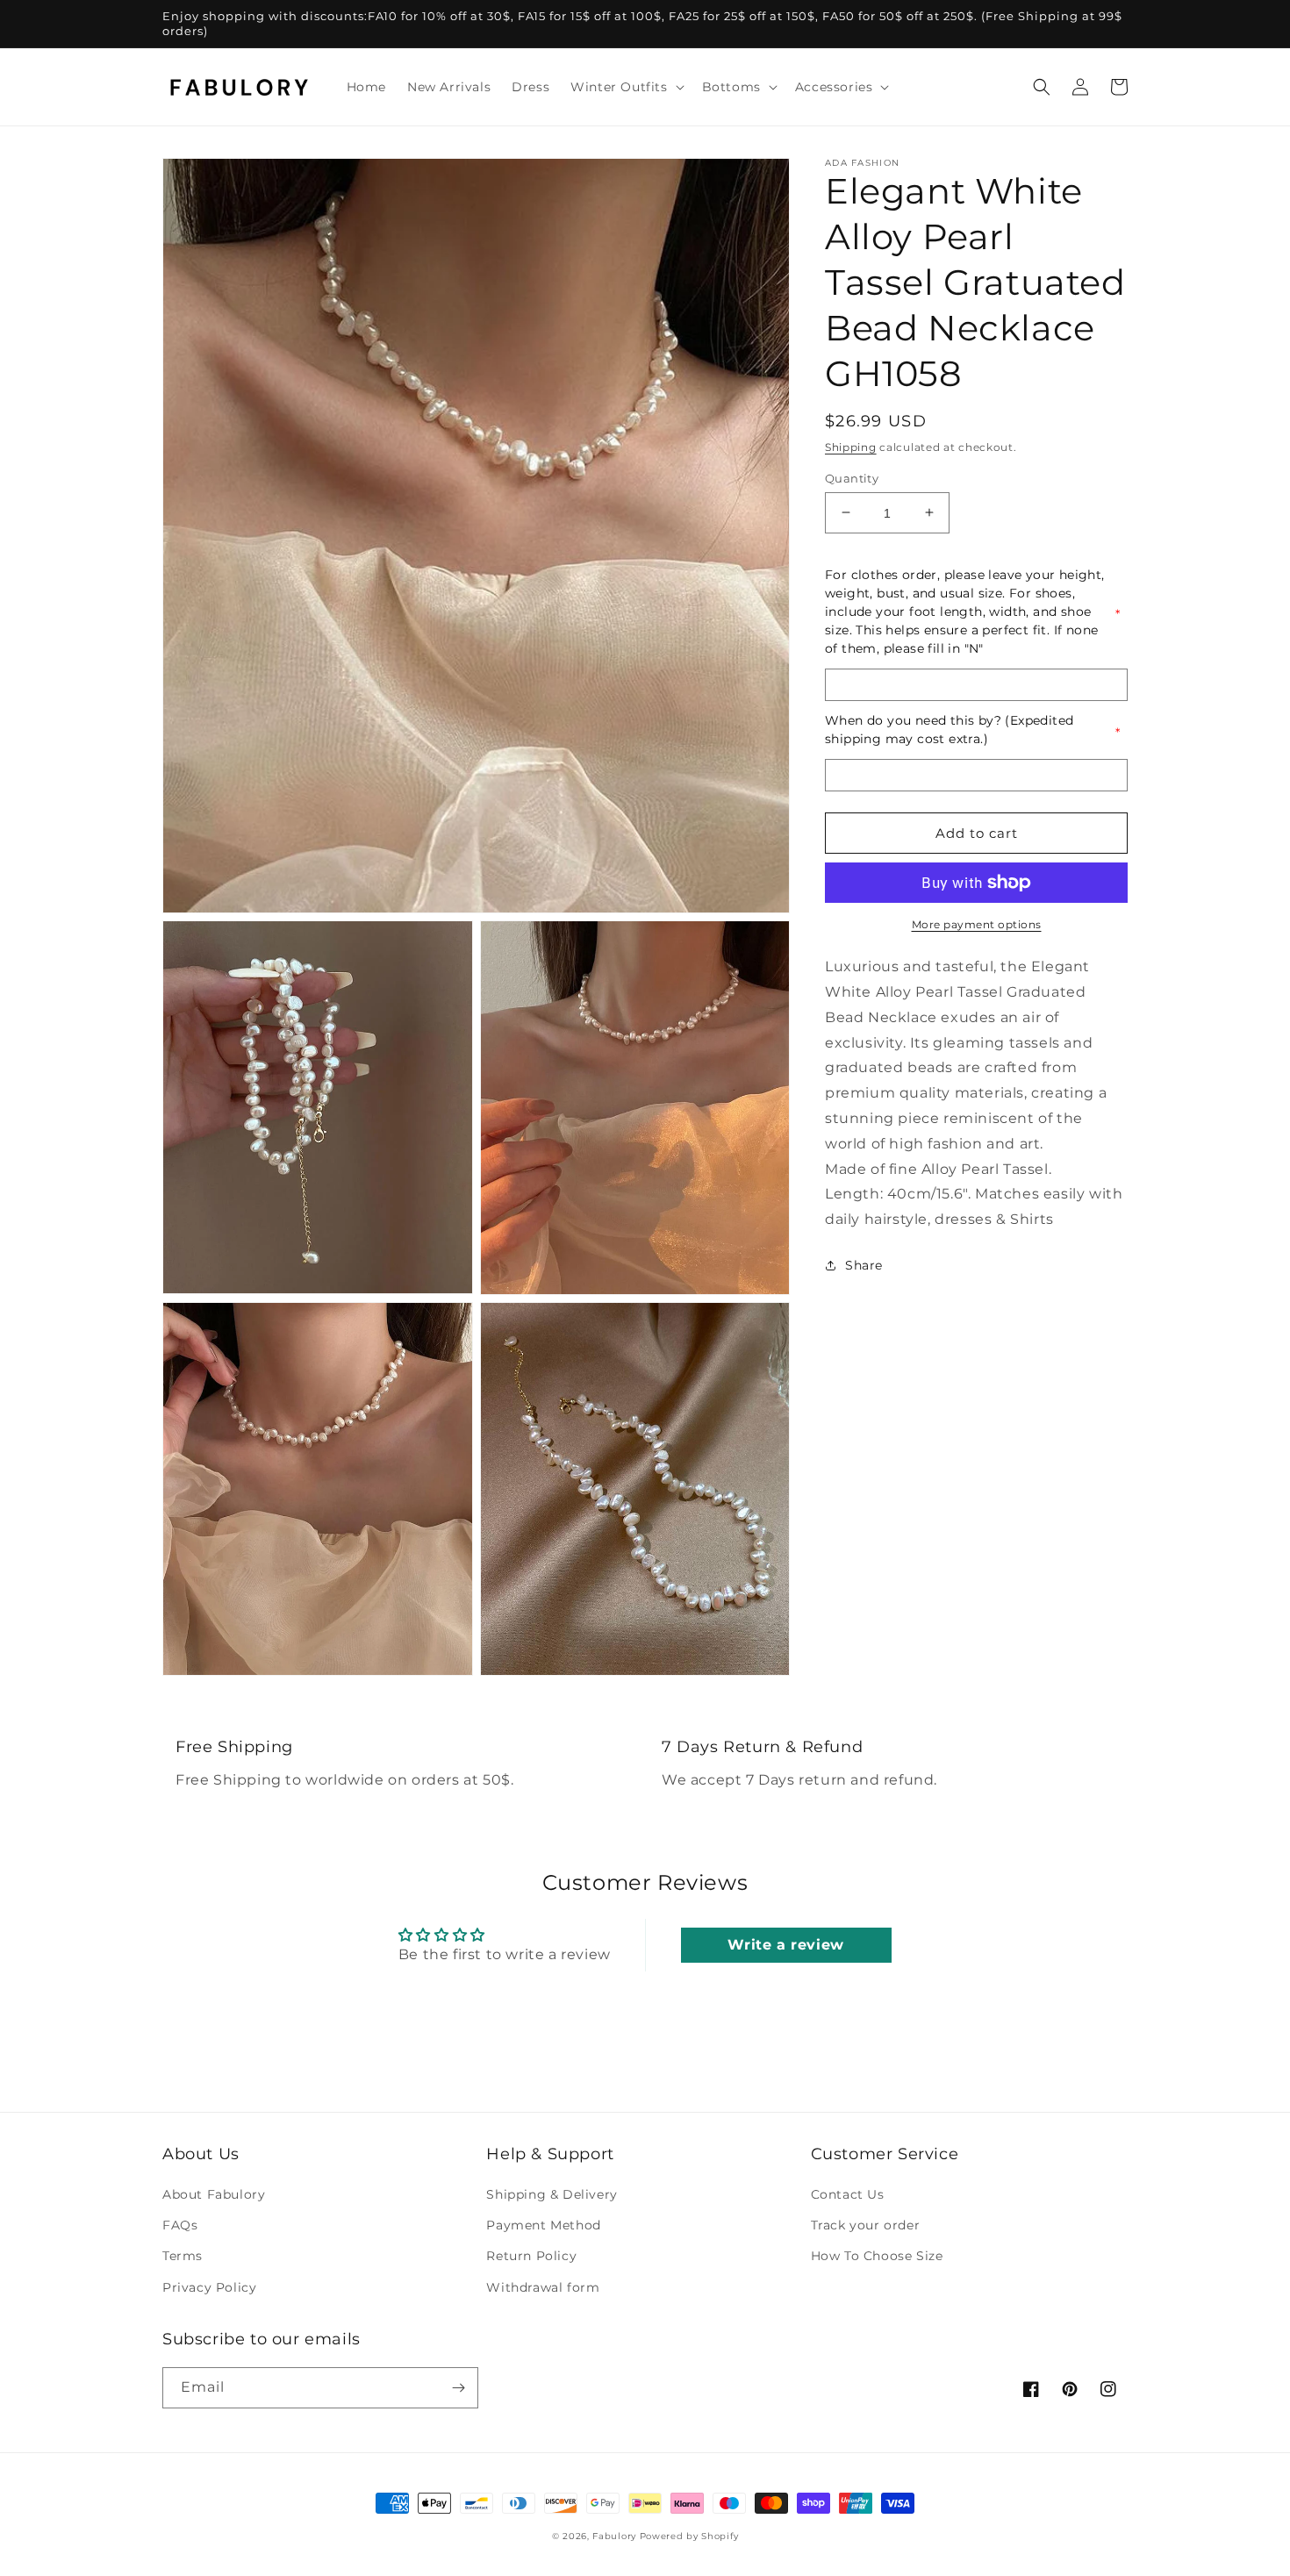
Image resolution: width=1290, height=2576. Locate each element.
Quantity (852, 477)
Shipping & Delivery (552, 2194)
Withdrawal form (543, 2287)
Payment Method (543, 2225)
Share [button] (864, 1265)
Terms (183, 2256)
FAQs (180, 2225)
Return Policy (531, 2256)
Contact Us (848, 2194)
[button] (625, 87)
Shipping (851, 447)
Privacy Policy (209, 2287)
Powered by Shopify (689, 2536)
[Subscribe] (458, 2388)
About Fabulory (214, 2194)
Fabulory (614, 2536)
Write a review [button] (785, 1945)
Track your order (866, 2225)
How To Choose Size (877, 2256)
